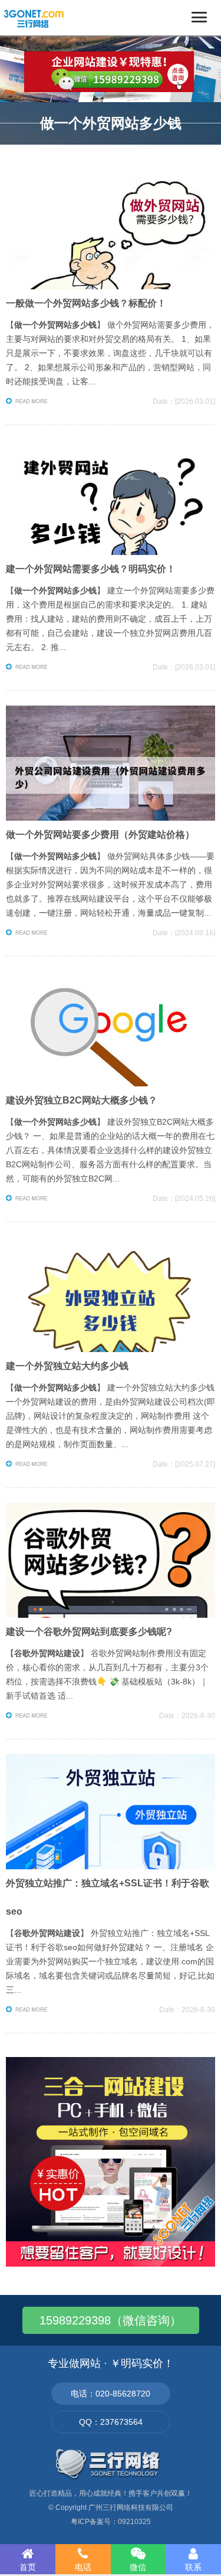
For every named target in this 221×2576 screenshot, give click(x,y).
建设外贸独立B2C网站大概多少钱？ (82, 1100)
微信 (138, 2567)
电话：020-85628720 (111, 2394)
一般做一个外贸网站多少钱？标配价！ (86, 303)
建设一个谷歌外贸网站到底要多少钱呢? (89, 1632)
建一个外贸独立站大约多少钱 (67, 1366)
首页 (28, 2567)
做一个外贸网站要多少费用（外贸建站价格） (100, 835)
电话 (83, 2567)
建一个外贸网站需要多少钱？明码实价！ (91, 569)
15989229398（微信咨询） (111, 2320)
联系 (193, 2567)
